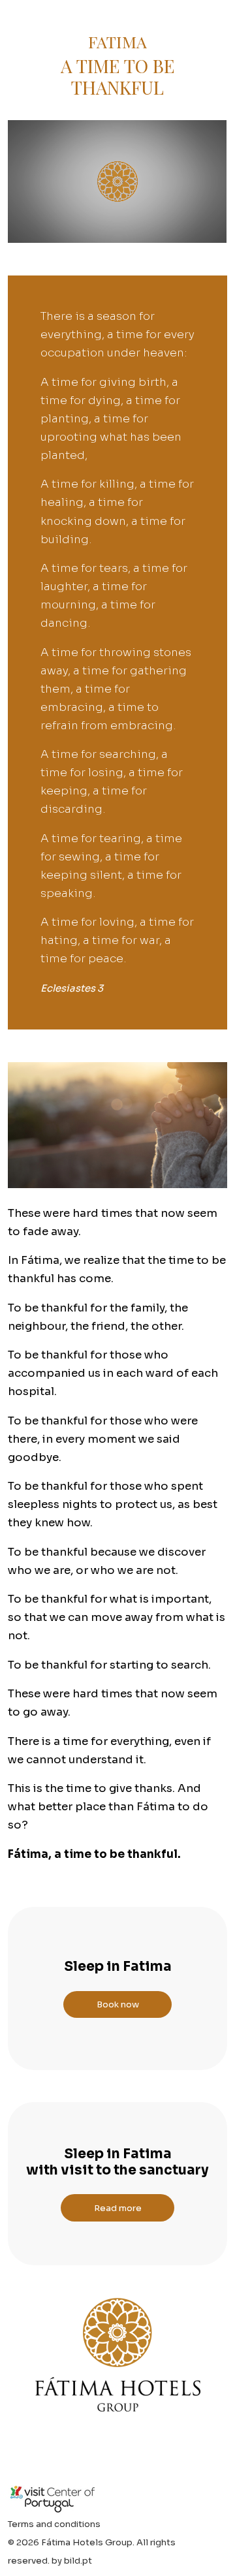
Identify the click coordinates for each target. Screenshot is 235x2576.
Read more (118, 2208)
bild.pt (78, 2561)
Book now (118, 2004)
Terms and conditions (54, 2524)
